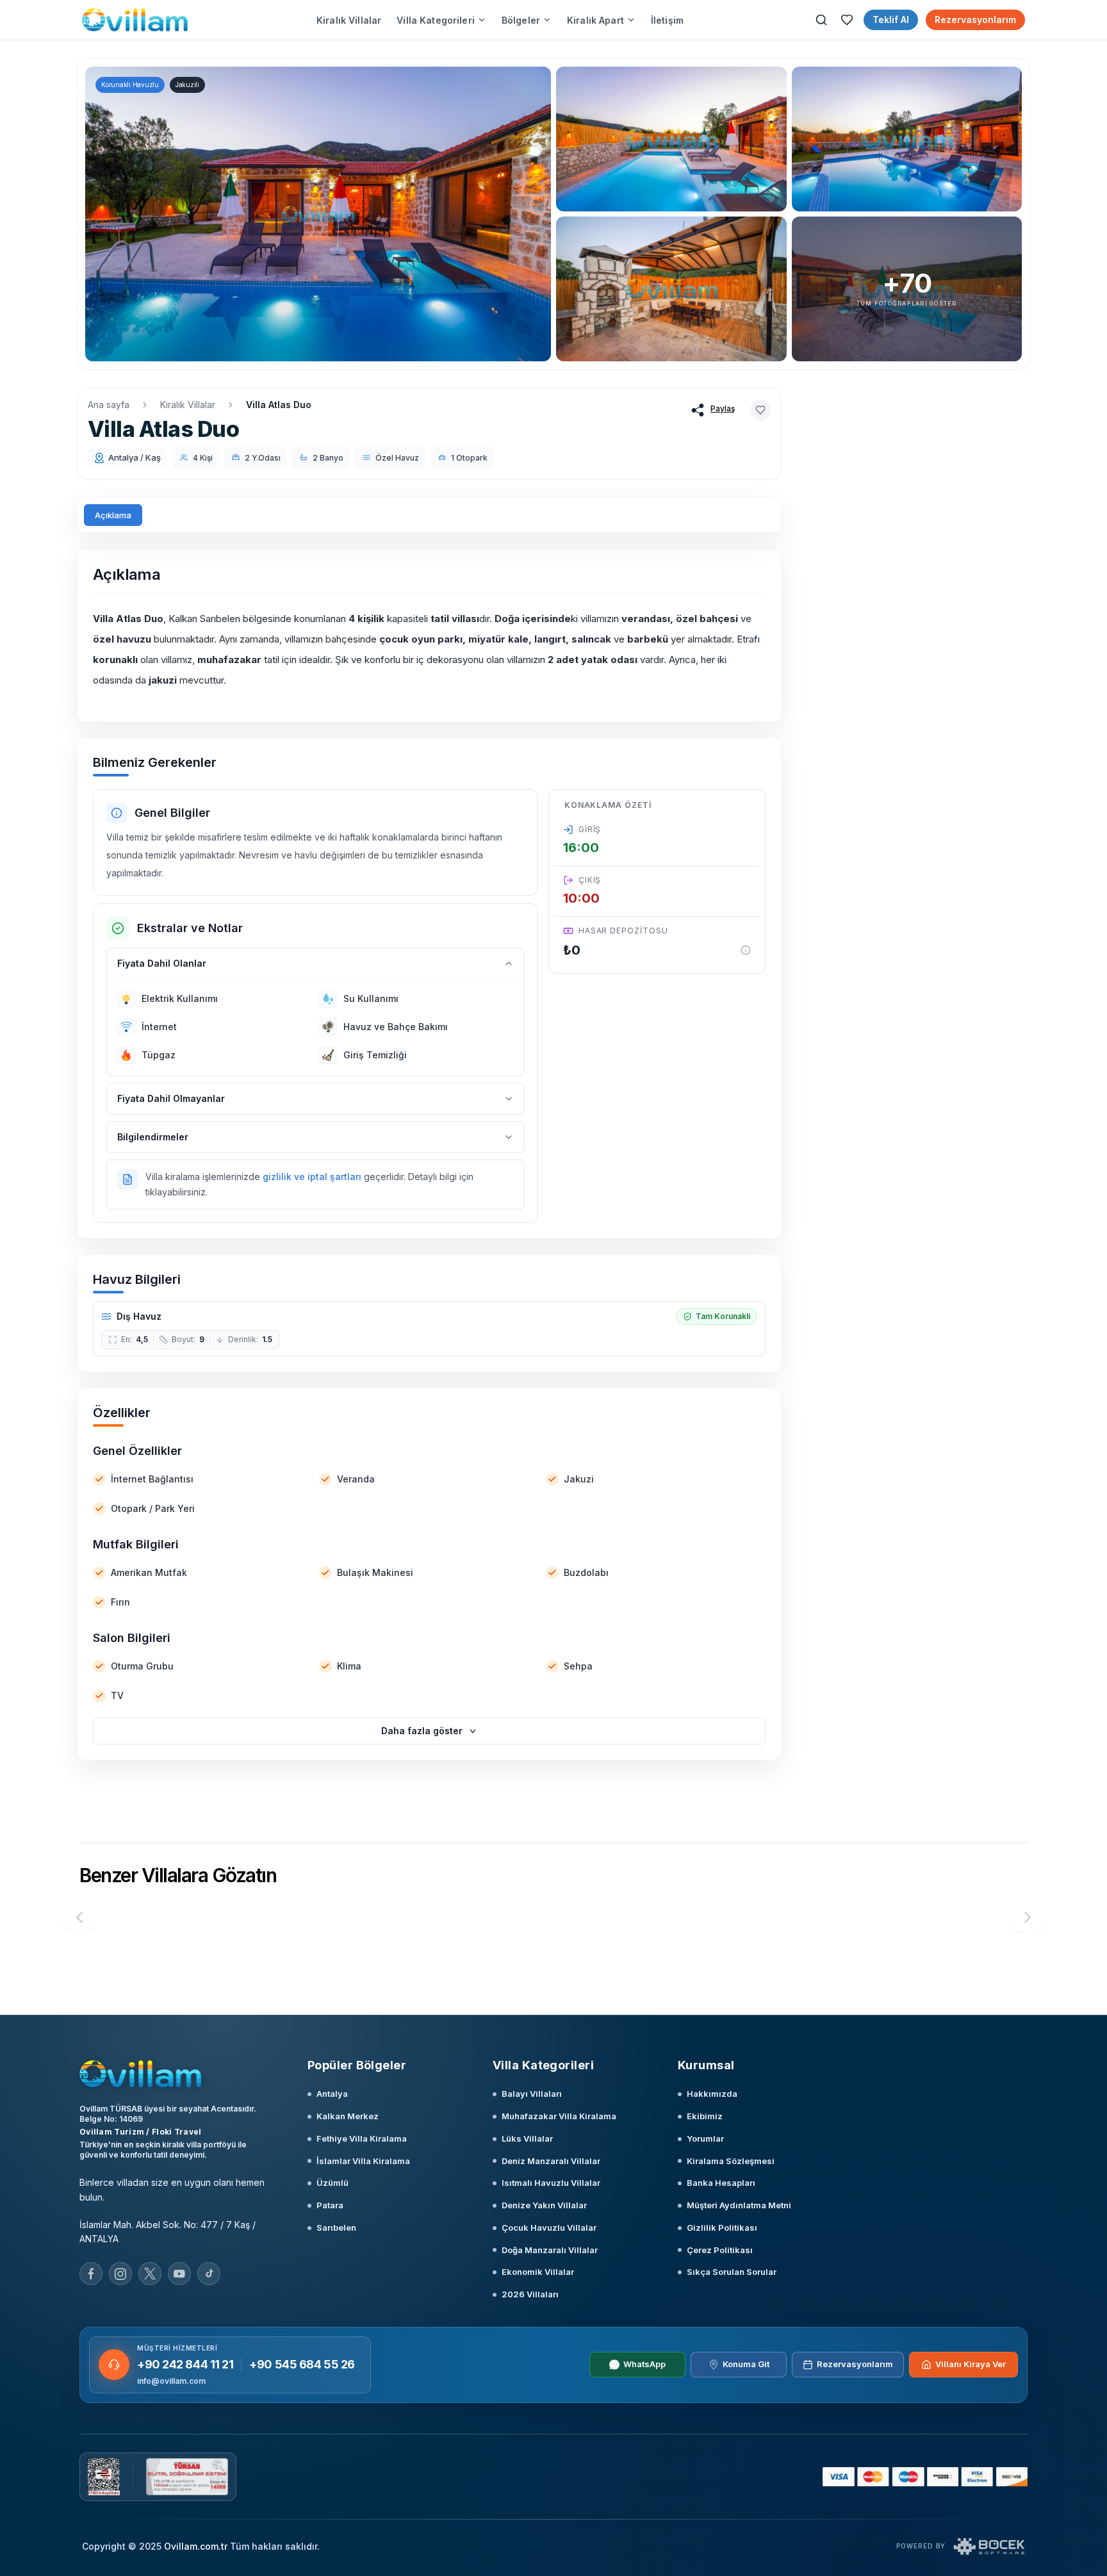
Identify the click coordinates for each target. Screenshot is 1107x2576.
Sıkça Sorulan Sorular (732, 2272)
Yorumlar (705, 2138)
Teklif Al (891, 20)
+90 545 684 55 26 (302, 2364)
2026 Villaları (530, 2294)
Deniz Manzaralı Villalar (551, 2161)
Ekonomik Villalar (538, 2272)
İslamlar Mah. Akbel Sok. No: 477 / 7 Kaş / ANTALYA (168, 2232)
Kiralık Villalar (349, 20)
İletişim (667, 20)
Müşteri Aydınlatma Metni (739, 2205)
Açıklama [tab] (113, 515)
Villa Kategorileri (436, 20)
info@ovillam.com (171, 2381)
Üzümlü (332, 2183)
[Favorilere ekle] (760, 410)
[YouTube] (179, 2274)
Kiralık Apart (595, 20)
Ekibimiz (705, 2116)
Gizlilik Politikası (722, 2227)
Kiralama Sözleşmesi (731, 2161)
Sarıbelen (336, 2227)
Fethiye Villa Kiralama (362, 2138)
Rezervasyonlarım (975, 20)
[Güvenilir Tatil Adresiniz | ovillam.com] (135, 20)
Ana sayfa (109, 405)
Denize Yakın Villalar (544, 2205)
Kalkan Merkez (348, 2116)
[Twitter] (150, 2274)
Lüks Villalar (527, 2138)
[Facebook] (91, 2274)
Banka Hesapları (721, 2183)
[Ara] (821, 20)
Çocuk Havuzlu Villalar (549, 2227)
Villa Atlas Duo (279, 405)
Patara (330, 2205)
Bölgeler (521, 20)
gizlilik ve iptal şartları (312, 1177)
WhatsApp (644, 2364)
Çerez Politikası (720, 2250)
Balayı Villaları (532, 2094)
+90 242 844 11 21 (185, 2364)
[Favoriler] (847, 20)
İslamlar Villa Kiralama (363, 2161)
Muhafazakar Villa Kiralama (559, 2116)
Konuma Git (746, 2364)
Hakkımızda (712, 2094)
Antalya (332, 2094)
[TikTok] (209, 2274)
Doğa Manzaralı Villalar (550, 2250)
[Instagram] (120, 2274)
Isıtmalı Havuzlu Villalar (551, 2183)
